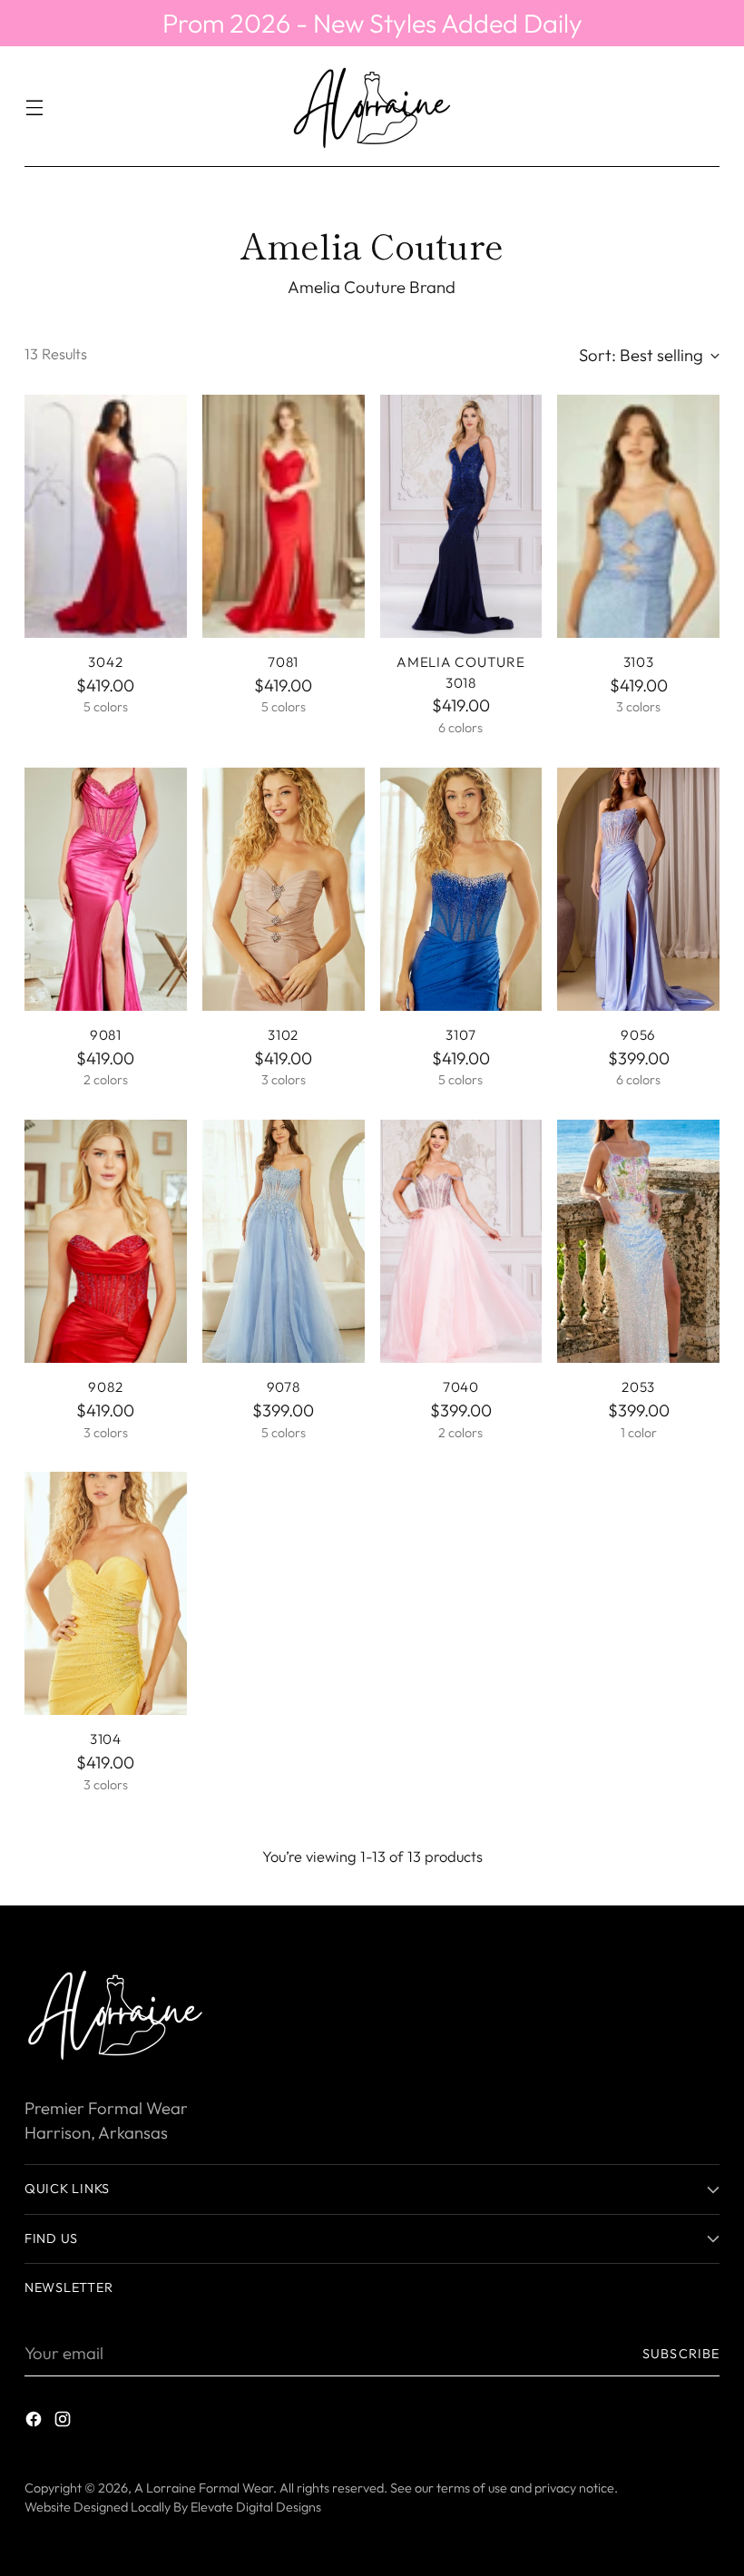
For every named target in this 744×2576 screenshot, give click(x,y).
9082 (105, 1387)
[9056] (638, 889)
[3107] (461, 889)
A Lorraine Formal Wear (204, 2488)
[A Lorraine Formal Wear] (372, 107)
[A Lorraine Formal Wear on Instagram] (64, 2423)
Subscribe (681, 2354)
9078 (284, 1387)
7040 (461, 1387)
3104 (106, 1739)
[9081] (106, 889)
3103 (639, 662)
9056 (638, 1035)
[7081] (284, 516)
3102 (283, 1035)
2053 (638, 1387)
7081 (283, 662)
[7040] (461, 1241)
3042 (105, 662)
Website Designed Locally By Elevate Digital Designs (173, 2507)
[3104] (106, 1593)
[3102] (284, 889)
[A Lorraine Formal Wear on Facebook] (35, 2423)
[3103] (638, 516)
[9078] (284, 1241)
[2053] (638, 1241)
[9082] (106, 1241)
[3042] (106, 516)
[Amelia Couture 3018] (461, 516)
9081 (106, 1035)
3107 (460, 1035)
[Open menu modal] (34, 107)
